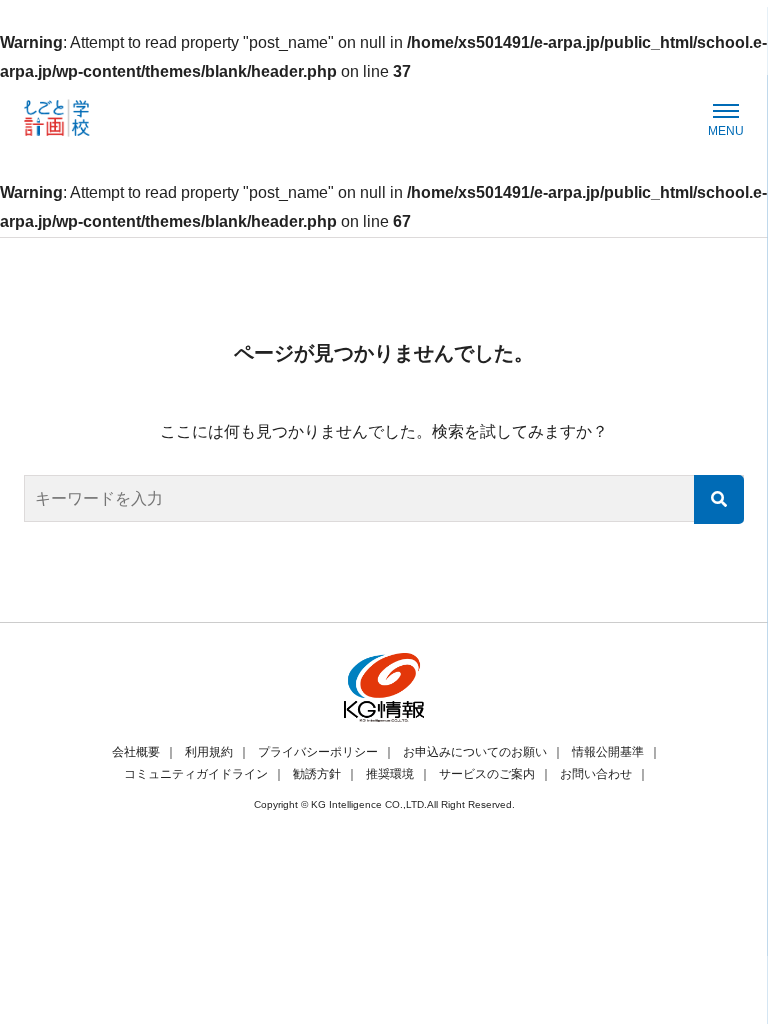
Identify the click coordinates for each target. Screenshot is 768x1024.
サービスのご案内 (487, 774)
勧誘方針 (317, 774)
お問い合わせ (596, 774)
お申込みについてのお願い (475, 752)
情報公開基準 (608, 752)
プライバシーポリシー (318, 752)
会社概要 (136, 752)
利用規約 (209, 752)
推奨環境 (390, 774)
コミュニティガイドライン (196, 774)
